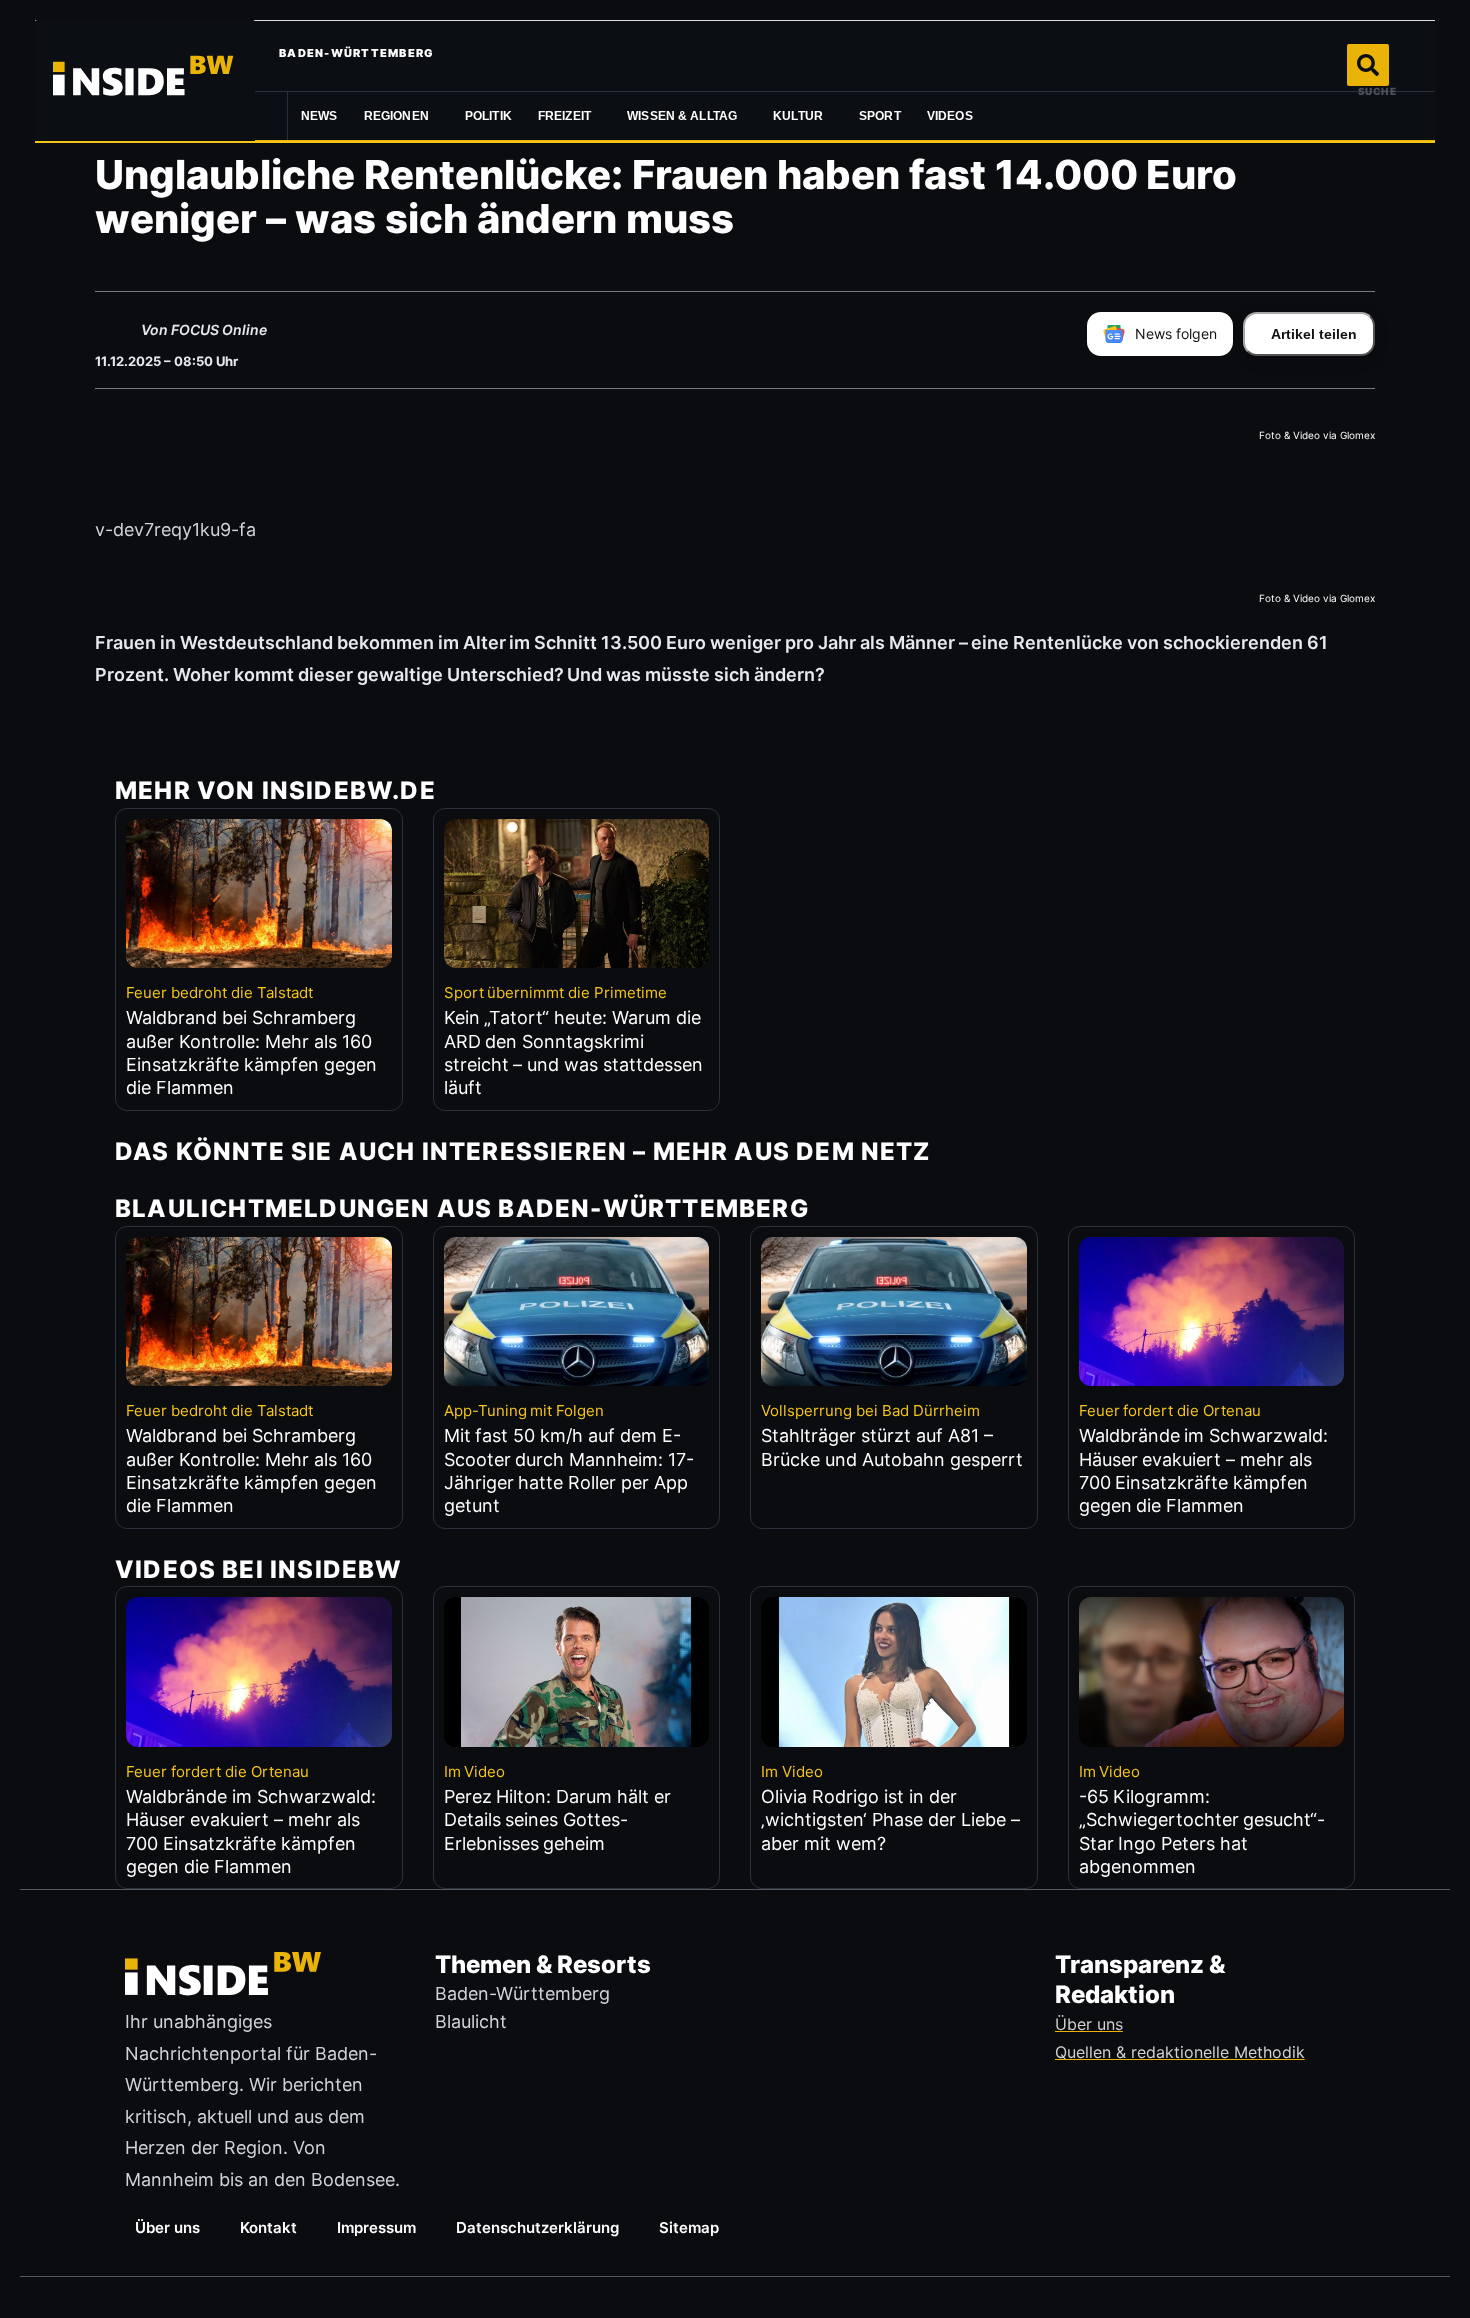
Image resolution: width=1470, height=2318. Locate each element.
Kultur (798, 116)
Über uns (167, 2227)
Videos (950, 116)
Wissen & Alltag (682, 116)
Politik (488, 116)
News (319, 116)
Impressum (376, 2227)
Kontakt (268, 2227)
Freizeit (564, 116)
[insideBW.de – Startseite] (145, 80)
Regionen (396, 116)
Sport (880, 116)
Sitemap (689, 2227)
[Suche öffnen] (1368, 65)
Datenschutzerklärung (537, 2227)
